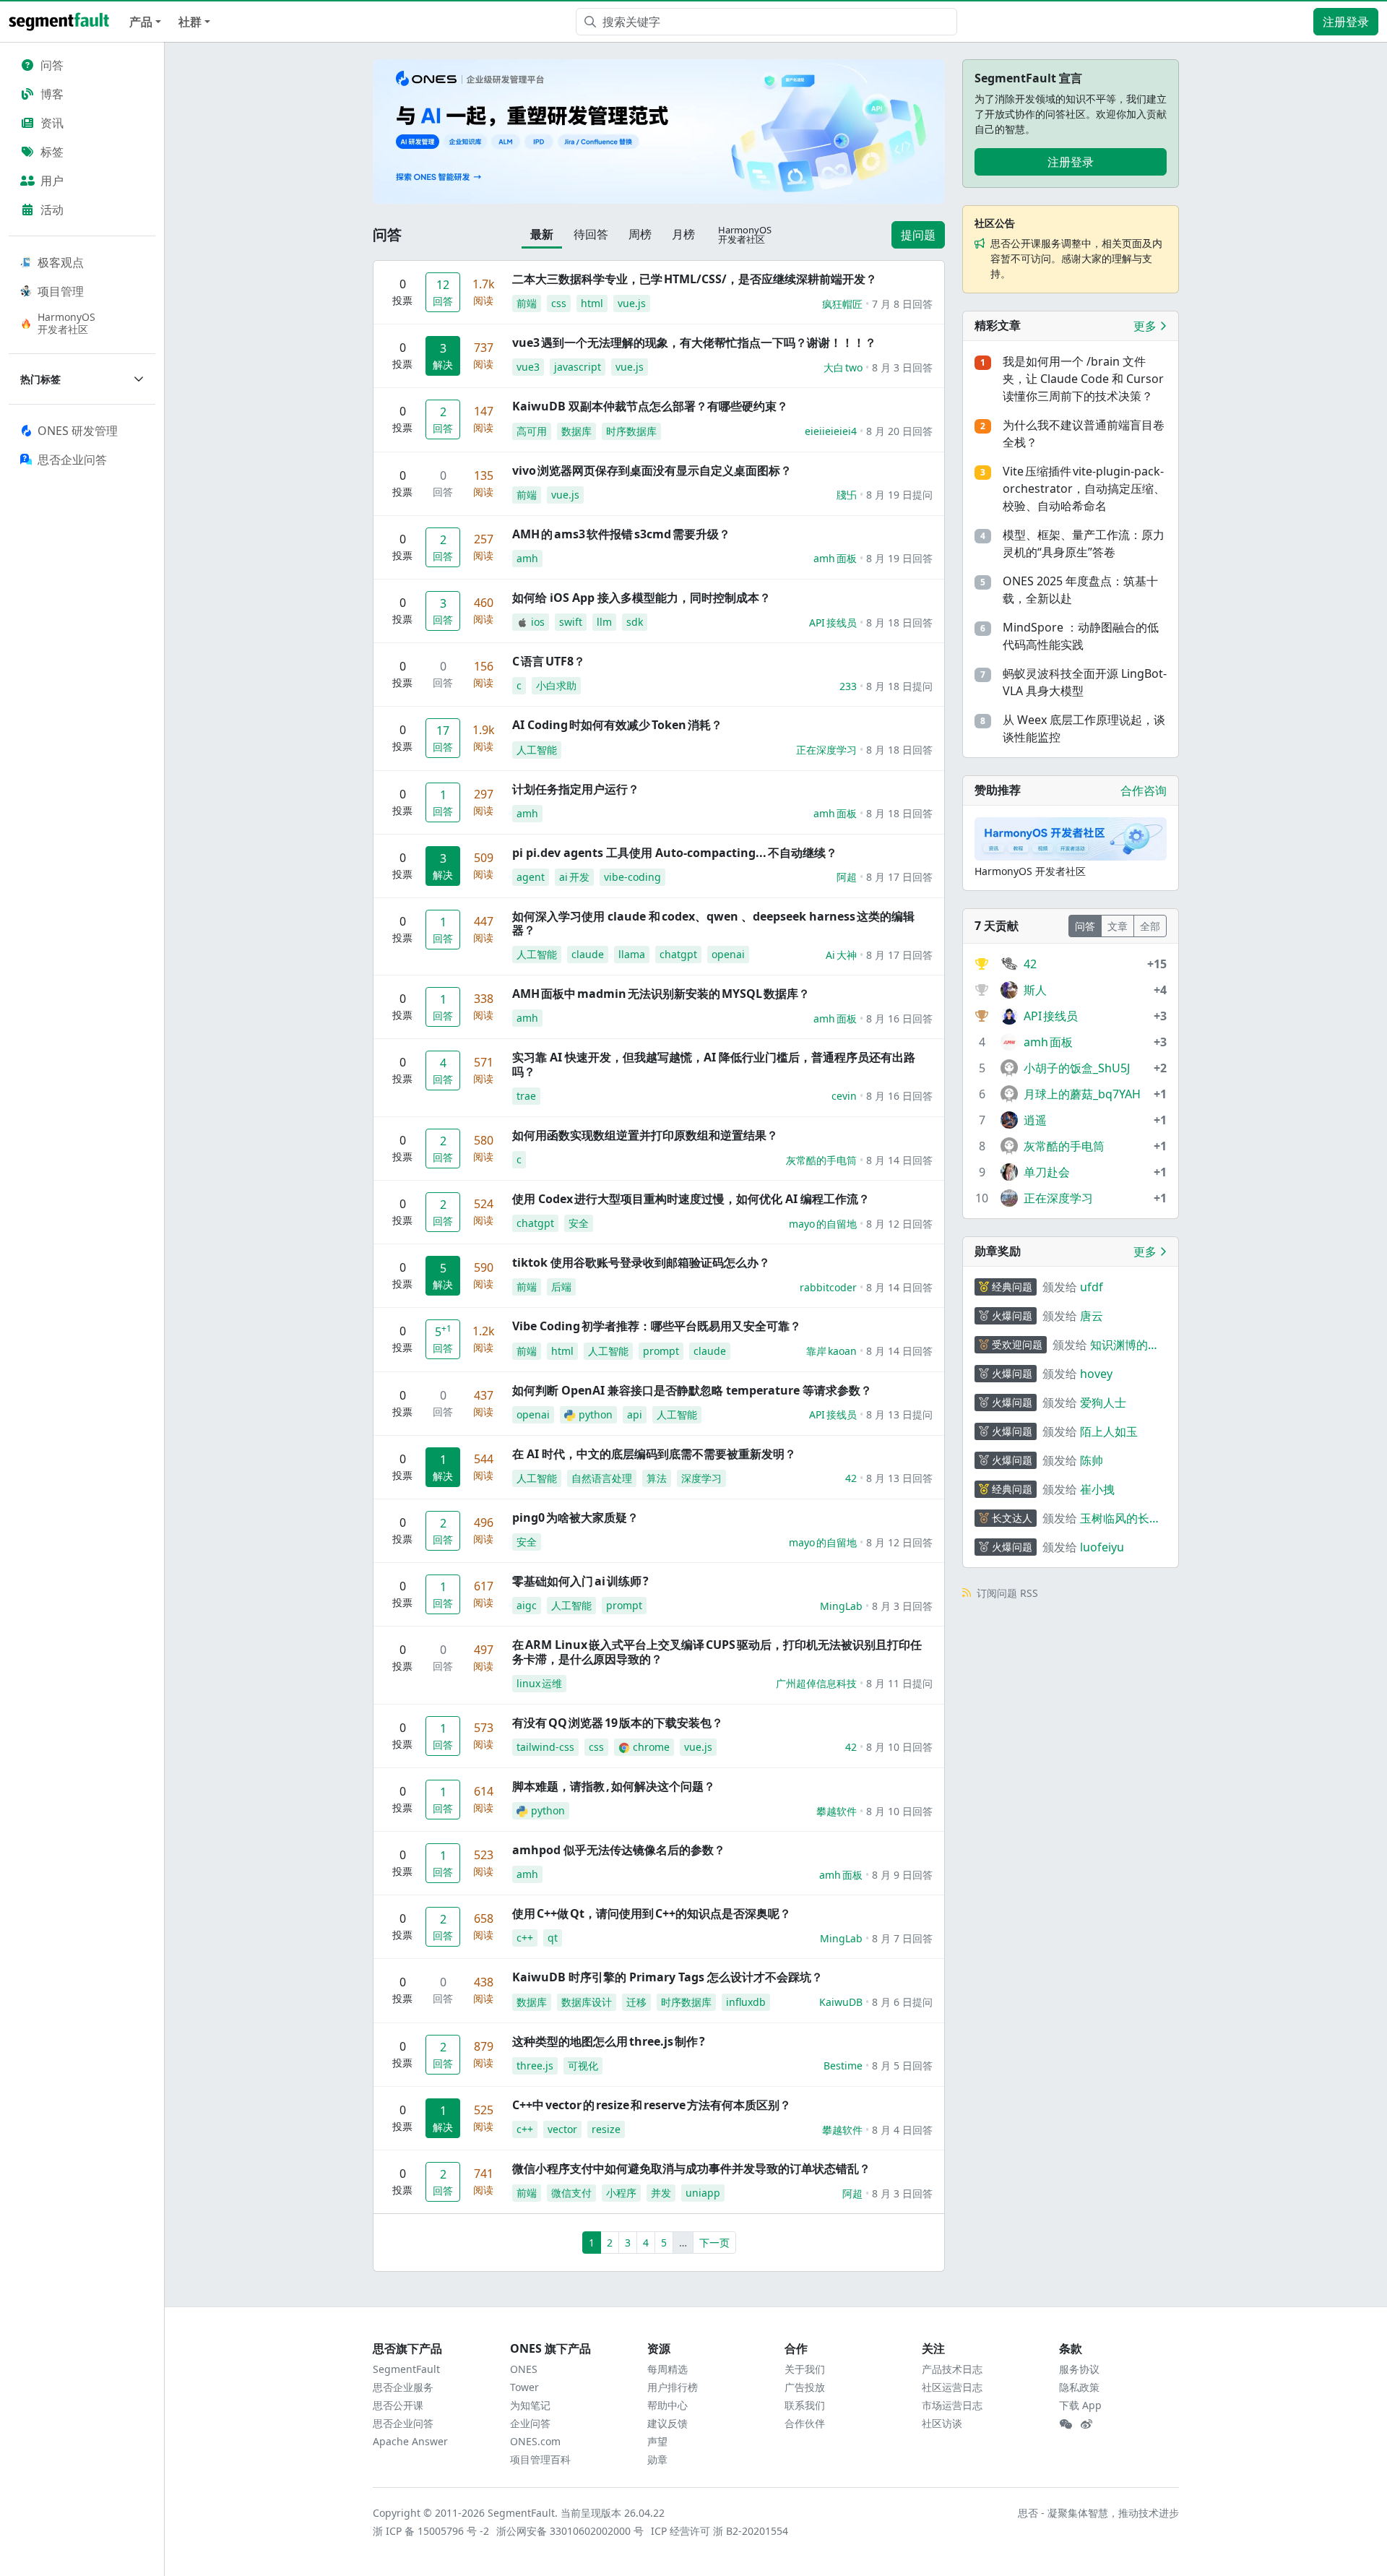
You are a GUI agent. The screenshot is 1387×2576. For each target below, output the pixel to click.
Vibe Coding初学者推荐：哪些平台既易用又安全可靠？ (657, 1326)
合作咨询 (1144, 791)
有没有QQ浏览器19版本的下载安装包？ (618, 1723)
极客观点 (61, 262)
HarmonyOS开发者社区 (66, 323)
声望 (657, 2441)
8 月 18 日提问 (899, 686)
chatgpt (678, 954)
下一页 (714, 2243)
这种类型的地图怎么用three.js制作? (609, 2041)
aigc (527, 1605)
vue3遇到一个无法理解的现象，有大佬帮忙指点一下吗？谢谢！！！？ (694, 343)
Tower (524, 2387)
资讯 (52, 123)
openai (728, 954)
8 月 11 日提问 (899, 1683)
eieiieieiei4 (831, 431)
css (559, 303)
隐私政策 (1079, 2387)
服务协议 (1079, 2369)
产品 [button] (141, 22)
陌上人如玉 (1109, 1431)
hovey (1096, 1374)
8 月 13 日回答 (899, 1478)
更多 (1146, 326)
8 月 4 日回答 (902, 2130)
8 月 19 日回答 (899, 558)
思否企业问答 (403, 2423)
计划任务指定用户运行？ (576, 789)
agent (531, 877)
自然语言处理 (602, 1478)
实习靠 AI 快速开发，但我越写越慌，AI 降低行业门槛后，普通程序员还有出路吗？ (714, 1064)
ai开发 (574, 877)
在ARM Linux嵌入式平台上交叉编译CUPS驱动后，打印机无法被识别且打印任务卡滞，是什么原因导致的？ (717, 1651)
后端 (561, 1287)
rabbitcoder (828, 1287)
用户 (52, 181)
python (596, 1414)
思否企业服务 (403, 2387)
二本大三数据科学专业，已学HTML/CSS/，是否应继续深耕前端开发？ (695, 279)
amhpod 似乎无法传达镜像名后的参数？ (619, 1850)
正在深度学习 (826, 750)
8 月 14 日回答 (899, 1160)
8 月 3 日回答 (902, 367)
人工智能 (537, 750)
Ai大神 (841, 955)
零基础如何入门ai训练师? (580, 1581)
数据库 (576, 431)
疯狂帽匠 (842, 304)
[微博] (1086, 2424)
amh (527, 558)
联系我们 (805, 2405)
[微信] (1066, 2424)
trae (526, 1096)
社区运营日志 (952, 2387)
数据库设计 (587, 2002)
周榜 (640, 234)
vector (562, 2129)
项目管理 (61, 291)
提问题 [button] (918, 235)
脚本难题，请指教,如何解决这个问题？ (614, 1786)
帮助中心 (667, 2405)
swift (571, 622)
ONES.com (535, 2441)
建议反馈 (667, 2423)
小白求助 (556, 685)
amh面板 (835, 558)
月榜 (683, 234)
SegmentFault (406, 2369)
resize (606, 2129)
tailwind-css (545, 1747)
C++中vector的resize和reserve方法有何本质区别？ (652, 2105)
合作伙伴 (805, 2423)
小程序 (621, 2193)
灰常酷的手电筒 (821, 1160)
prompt (661, 1351)
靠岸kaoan (831, 1351)
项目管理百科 (540, 2459)
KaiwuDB (841, 2002)
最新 (542, 234)
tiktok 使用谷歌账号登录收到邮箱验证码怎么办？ (641, 1262)
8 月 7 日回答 (902, 1938)
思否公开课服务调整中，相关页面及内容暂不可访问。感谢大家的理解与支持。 (1076, 258)
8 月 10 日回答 (899, 1747)
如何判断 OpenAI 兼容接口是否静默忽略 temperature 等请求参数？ (692, 1390)
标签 (52, 152)
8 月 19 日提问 (899, 495)
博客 (52, 94)
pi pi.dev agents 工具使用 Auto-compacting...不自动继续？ (675, 853)
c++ (525, 1938)
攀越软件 (837, 1811)
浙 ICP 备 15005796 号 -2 (432, 2531)
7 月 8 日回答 (902, 304)
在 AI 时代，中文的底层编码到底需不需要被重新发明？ (654, 1454)
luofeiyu (1102, 1547)
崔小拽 (1097, 1489)
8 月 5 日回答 (902, 2065)
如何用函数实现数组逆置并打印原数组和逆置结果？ (645, 1135)
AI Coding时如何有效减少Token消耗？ (617, 725)
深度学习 (701, 1478)
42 (851, 1478)
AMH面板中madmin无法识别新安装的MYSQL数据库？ (661, 994)
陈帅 (1092, 1460)
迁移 (636, 2002)
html (592, 303)
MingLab (841, 1606)
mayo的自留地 (823, 1224)
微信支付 (571, 2193)
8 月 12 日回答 (899, 1224)
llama (632, 954)
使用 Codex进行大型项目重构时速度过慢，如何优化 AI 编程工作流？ (691, 1199)
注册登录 (1346, 22)
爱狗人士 (1103, 1403)
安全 (579, 1223)
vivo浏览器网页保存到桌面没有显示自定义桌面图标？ (652, 470)
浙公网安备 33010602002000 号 (571, 2531)
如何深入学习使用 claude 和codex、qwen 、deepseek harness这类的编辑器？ (713, 923)
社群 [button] (190, 22)
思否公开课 (398, 2405)
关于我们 (805, 2369)
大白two (843, 367)
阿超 (847, 877)
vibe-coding (632, 877)
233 (848, 686)
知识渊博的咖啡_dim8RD (1125, 1345)
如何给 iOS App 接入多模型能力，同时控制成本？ (641, 598)
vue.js (632, 303)
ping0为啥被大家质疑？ (575, 1517)
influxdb (746, 2002)
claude (588, 954)
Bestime (843, 2065)
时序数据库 (631, 431)
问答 (52, 65)
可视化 (583, 2065)
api (635, 1414)
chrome (651, 1747)
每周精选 (667, 2369)
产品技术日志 (952, 2369)
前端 (527, 303)
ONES (524, 2369)
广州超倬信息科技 (816, 1683)
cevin (844, 1096)
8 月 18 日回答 (899, 623)
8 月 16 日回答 (899, 1018)
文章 (1118, 926)
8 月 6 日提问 (902, 2002)
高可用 (532, 431)
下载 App (1080, 2405)
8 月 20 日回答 (899, 431)
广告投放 (805, 2387)
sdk (635, 622)
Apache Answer (410, 2441)
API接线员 (833, 623)
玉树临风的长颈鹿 (1120, 1519)
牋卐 (847, 495)
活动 (52, 210)
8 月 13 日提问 (899, 1414)
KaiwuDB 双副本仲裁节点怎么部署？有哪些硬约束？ (650, 406)
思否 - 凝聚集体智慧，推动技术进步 (1098, 2513)
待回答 (591, 234)
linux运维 (539, 1683)
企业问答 (530, 2423)
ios (538, 622)
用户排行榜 (673, 2387)
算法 (657, 1478)
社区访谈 (942, 2423)
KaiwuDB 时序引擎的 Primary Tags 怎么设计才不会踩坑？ (667, 1977)
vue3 (528, 367)
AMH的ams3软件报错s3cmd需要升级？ (621, 534)
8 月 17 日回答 (899, 877)
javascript (578, 367)
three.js (535, 2065)
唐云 (1092, 1316)
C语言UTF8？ (549, 661)
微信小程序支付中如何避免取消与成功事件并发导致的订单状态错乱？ (691, 2168)
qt (553, 1938)
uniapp (703, 2193)
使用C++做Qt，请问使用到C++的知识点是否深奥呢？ (652, 1913)
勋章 (657, 2459)
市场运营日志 (952, 2405)
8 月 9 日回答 (902, 1875)
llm (604, 622)
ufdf (1092, 1287)
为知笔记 (530, 2405)
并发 (661, 2193)
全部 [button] (1150, 926)
